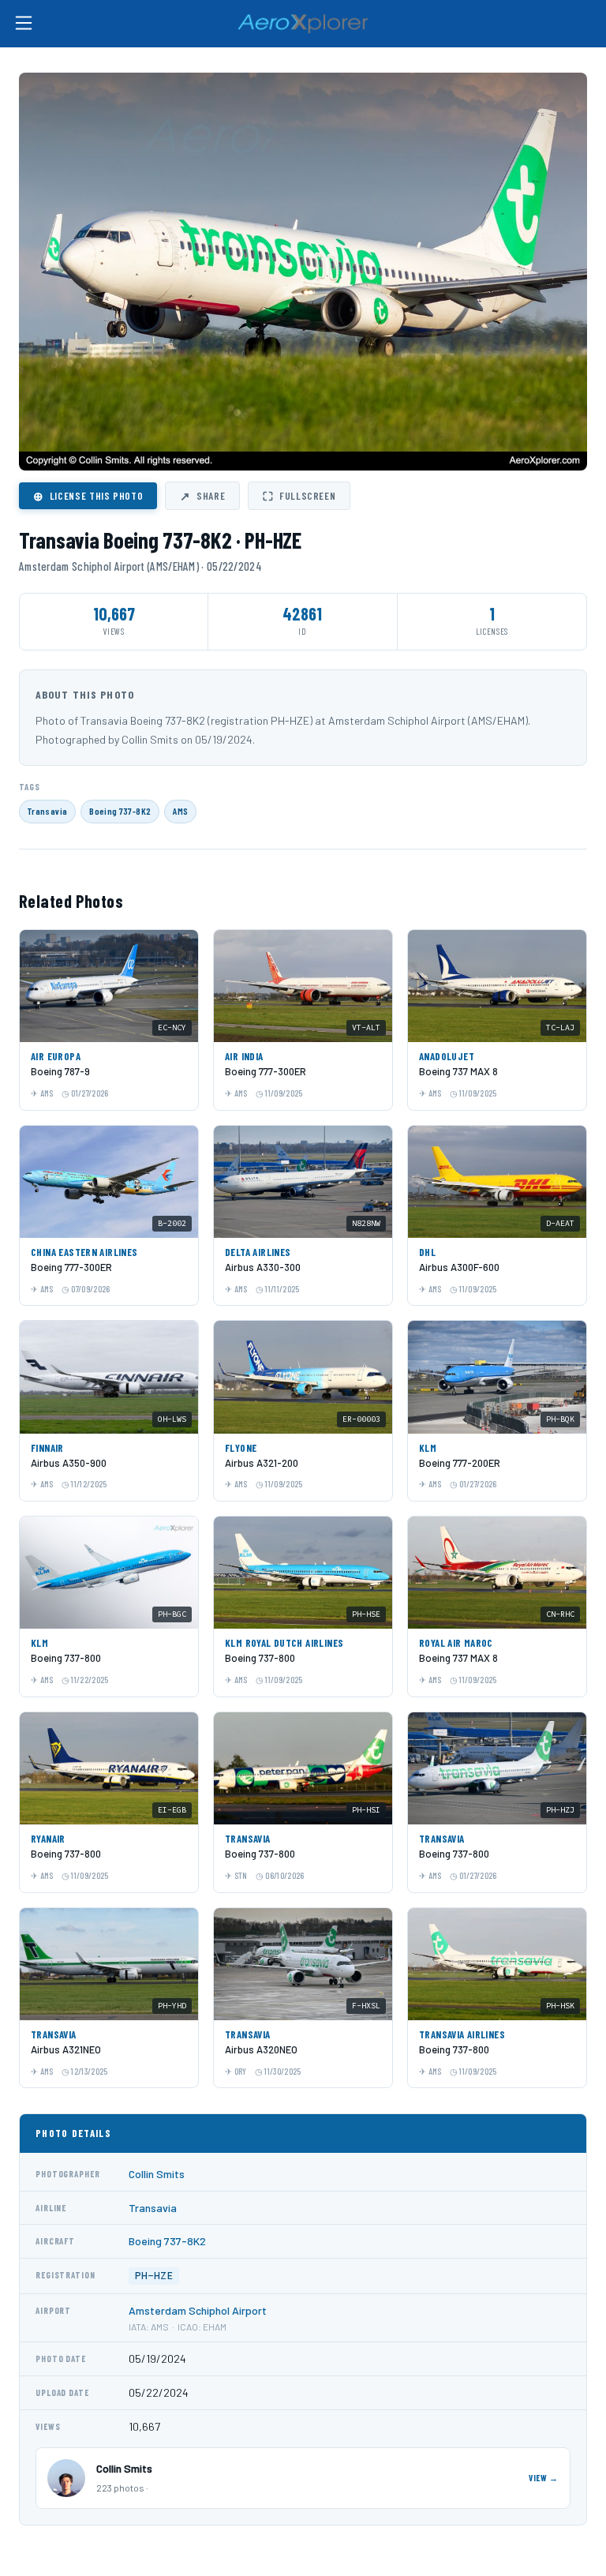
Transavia (47, 811)
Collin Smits (157, 2174)
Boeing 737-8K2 (120, 811)
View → (544, 2478)
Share (202, 496)
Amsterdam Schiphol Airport (198, 2310)
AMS (180, 811)
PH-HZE (154, 2276)
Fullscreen (299, 496)
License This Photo (88, 496)
